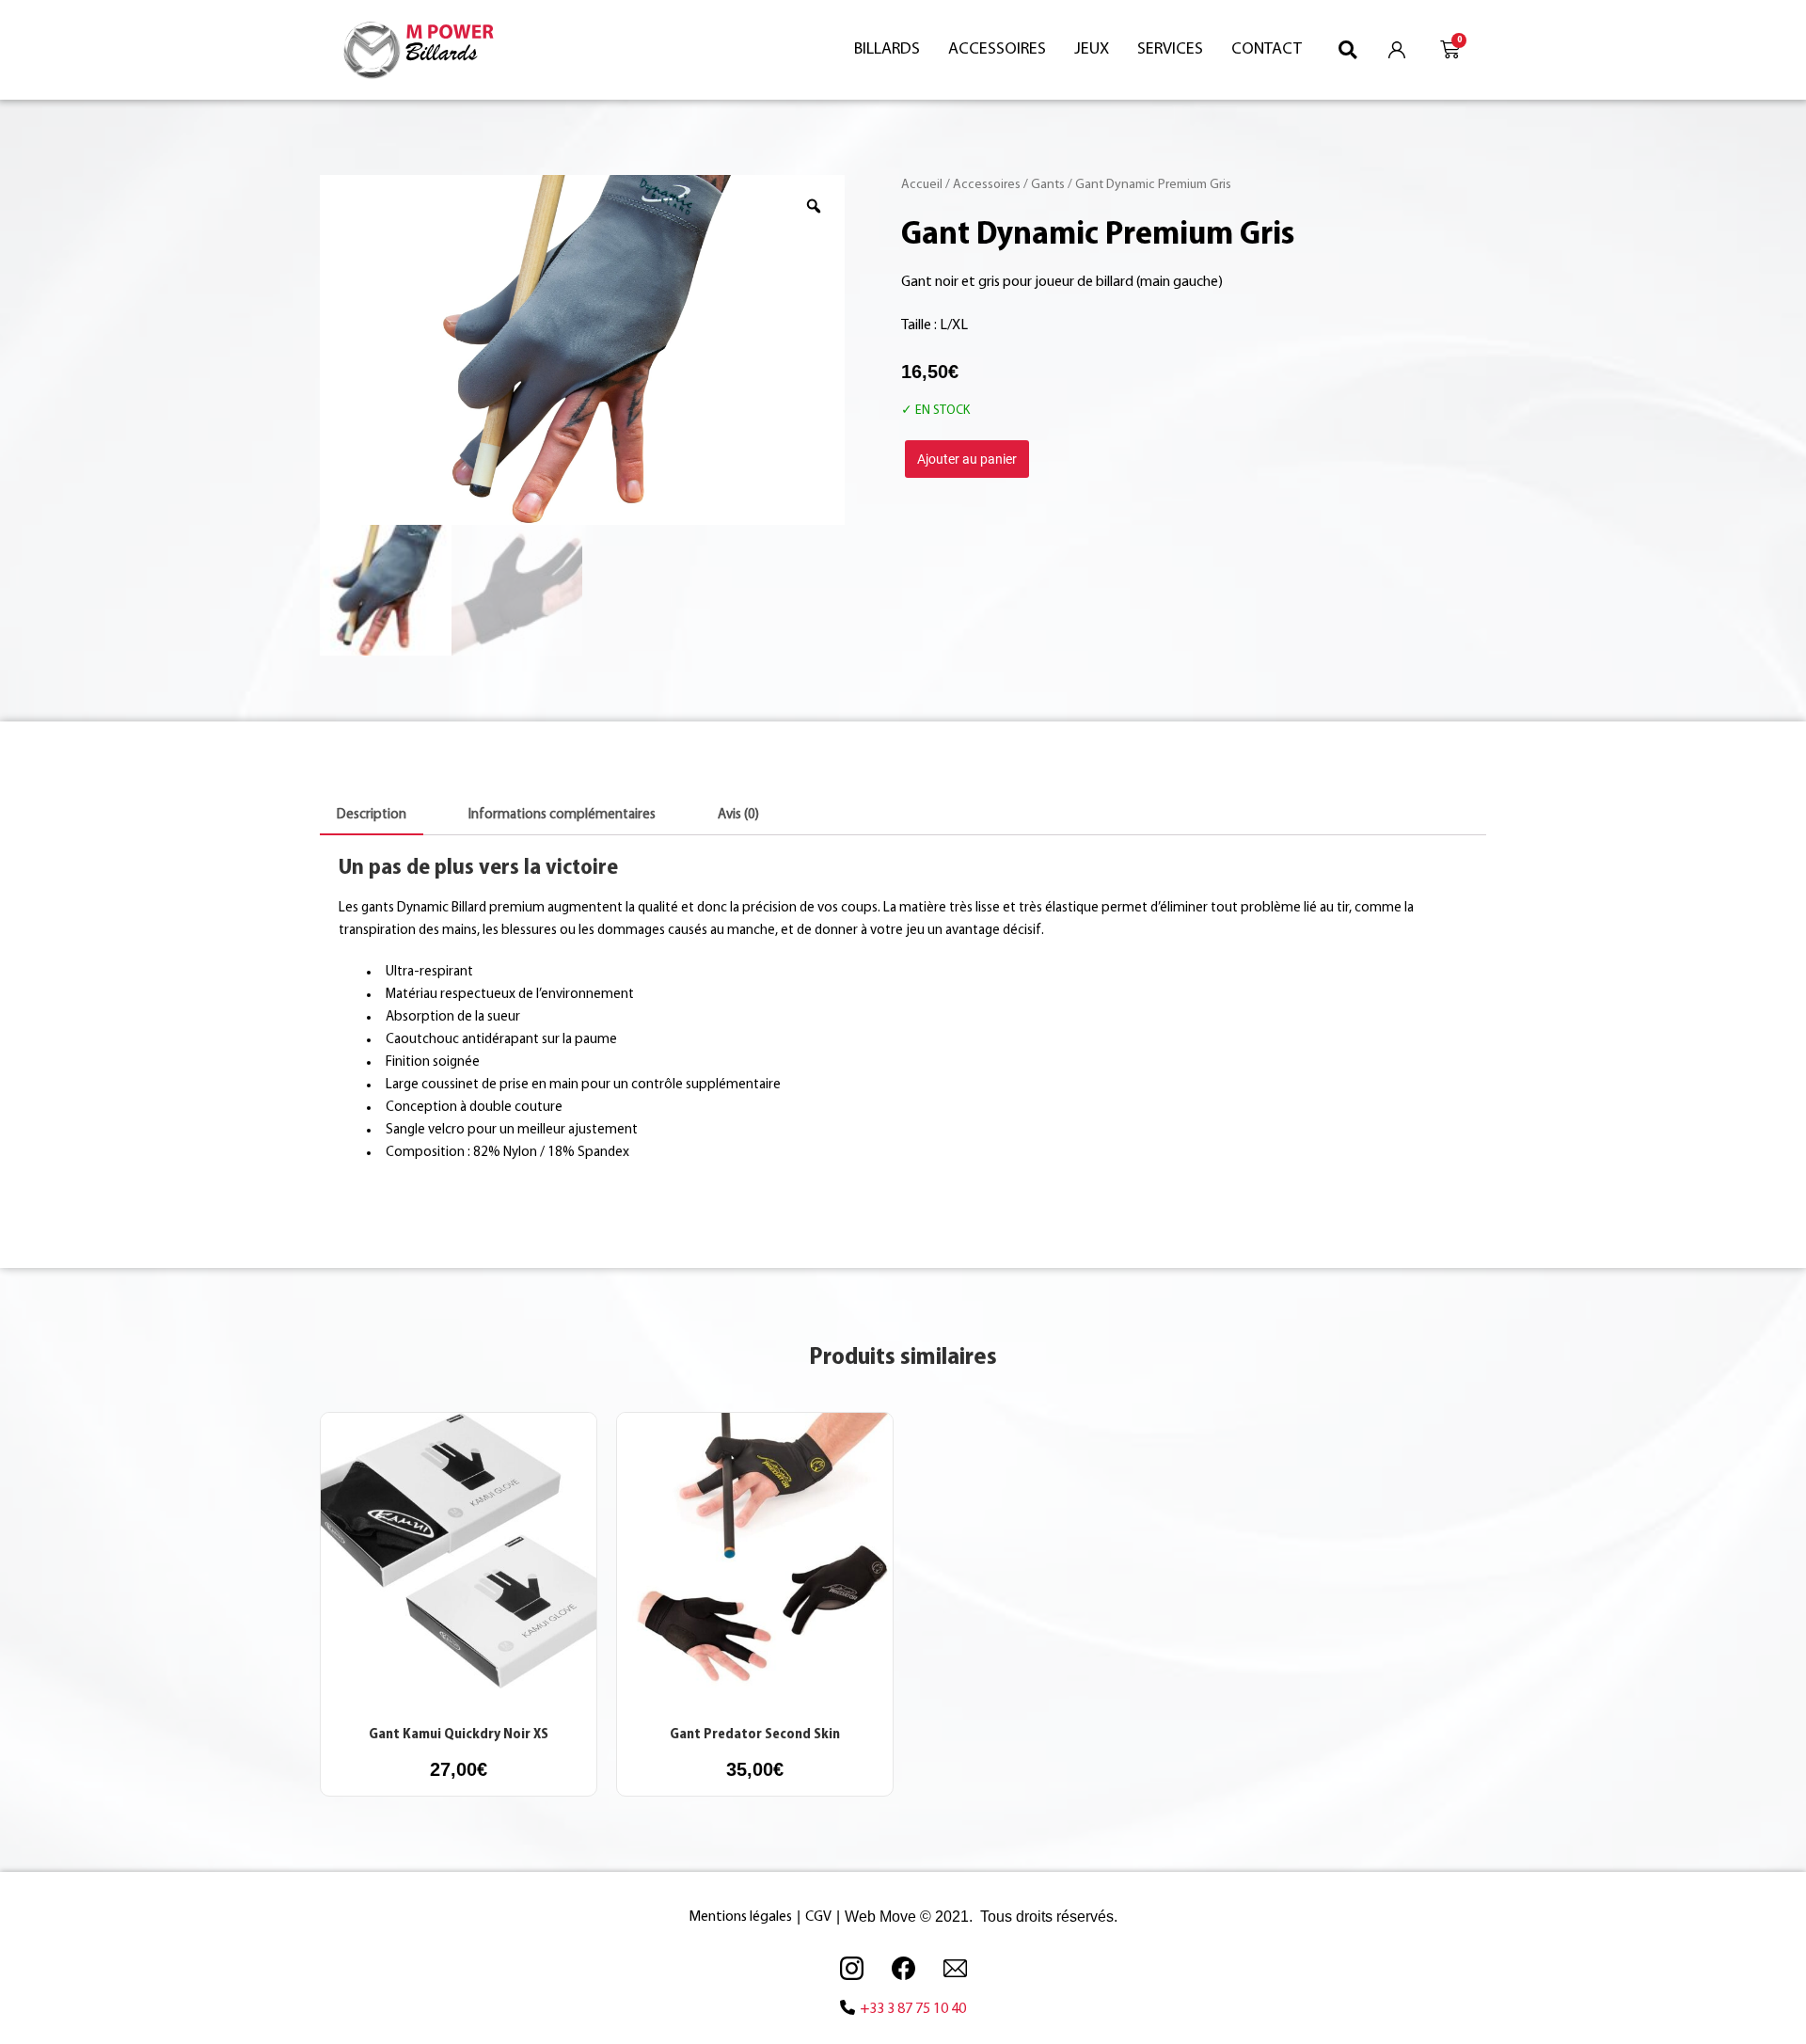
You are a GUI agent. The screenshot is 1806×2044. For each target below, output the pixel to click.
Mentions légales (740, 1917)
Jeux (1092, 50)
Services (1170, 50)
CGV (818, 1917)
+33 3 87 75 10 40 (913, 2009)
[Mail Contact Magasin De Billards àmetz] (955, 1968)
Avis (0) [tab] (738, 815)
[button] (1348, 49)
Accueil (922, 185)
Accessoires (997, 50)
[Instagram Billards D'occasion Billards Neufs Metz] (851, 1968)
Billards (887, 50)
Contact (1267, 50)
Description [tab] (372, 815)
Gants (1048, 185)
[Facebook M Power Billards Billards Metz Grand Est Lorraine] (903, 1968)
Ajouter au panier (967, 459)
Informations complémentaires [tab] (562, 815)
